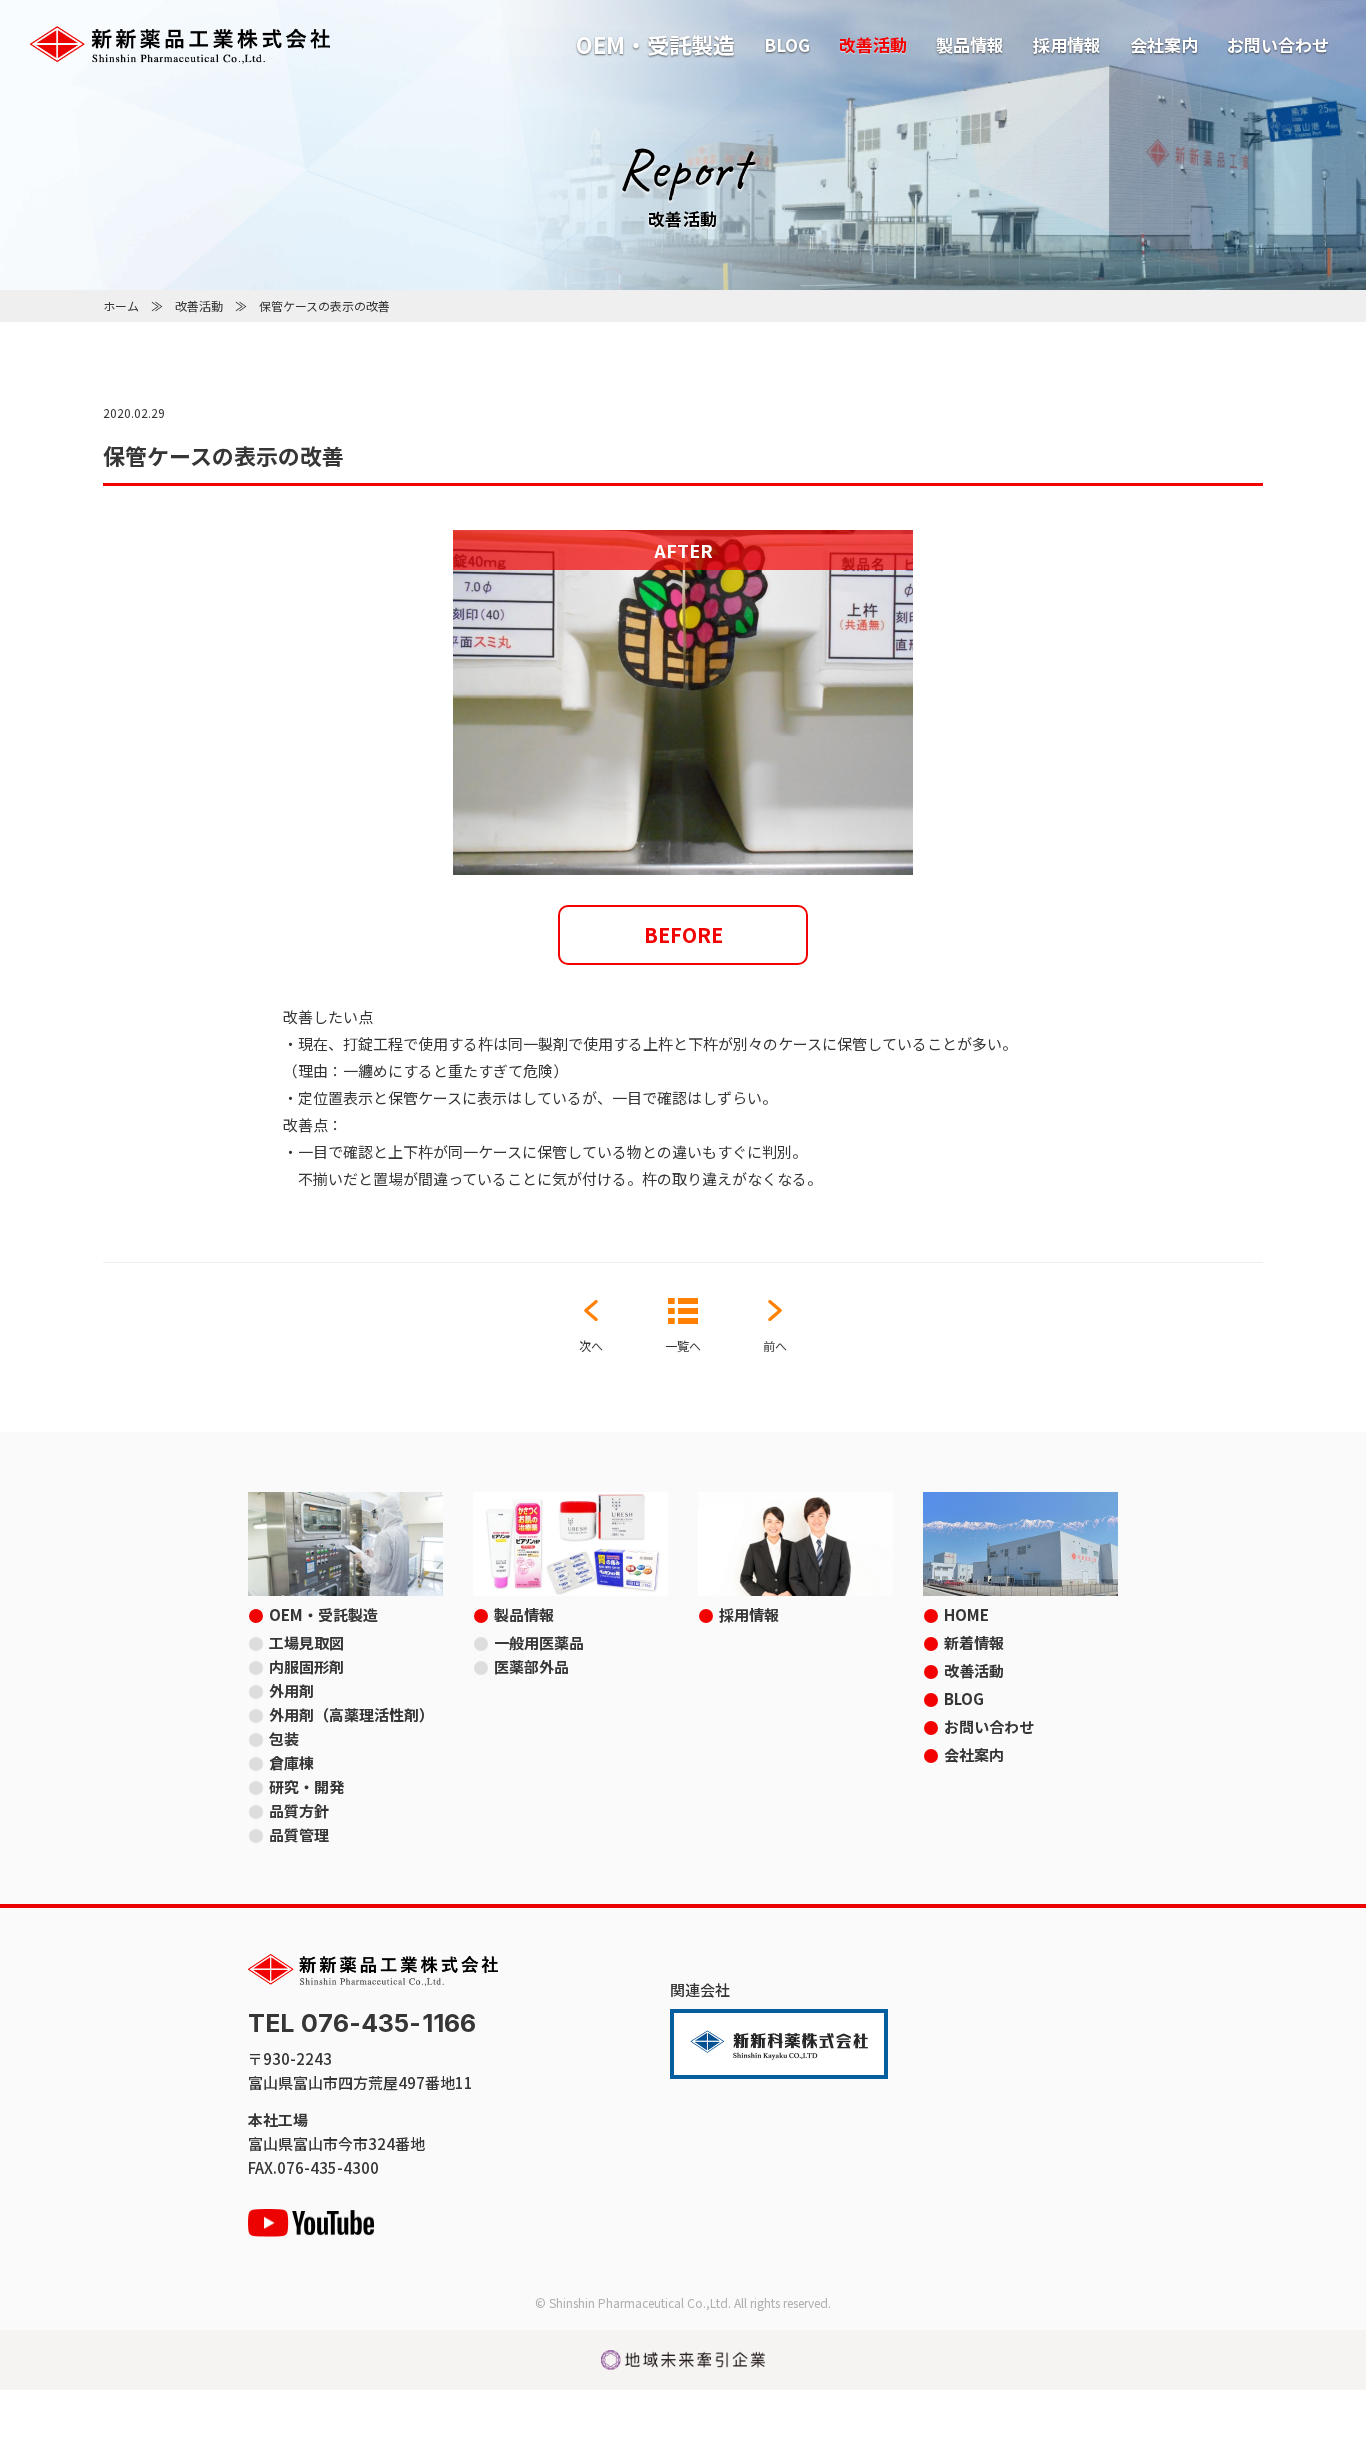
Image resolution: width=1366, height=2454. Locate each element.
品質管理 (299, 1834)
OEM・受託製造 (655, 44)
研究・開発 (306, 1786)
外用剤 (291, 1690)
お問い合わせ (1278, 44)
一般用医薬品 (539, 1642)
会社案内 (1164, 44)
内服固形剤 (306, 1666)
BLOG (787, 44)
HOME (966, 1614)
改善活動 (873, 44)
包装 (284, 1738)
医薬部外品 (531, 1666)
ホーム (121, 305)
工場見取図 (306, 1642)
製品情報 (970, 44)
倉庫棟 (291, 1762)
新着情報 (974, 1642)
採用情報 (1067, 44)
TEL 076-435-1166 (362, 2023)
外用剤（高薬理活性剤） (351, 1714)
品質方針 (299, 1810)
